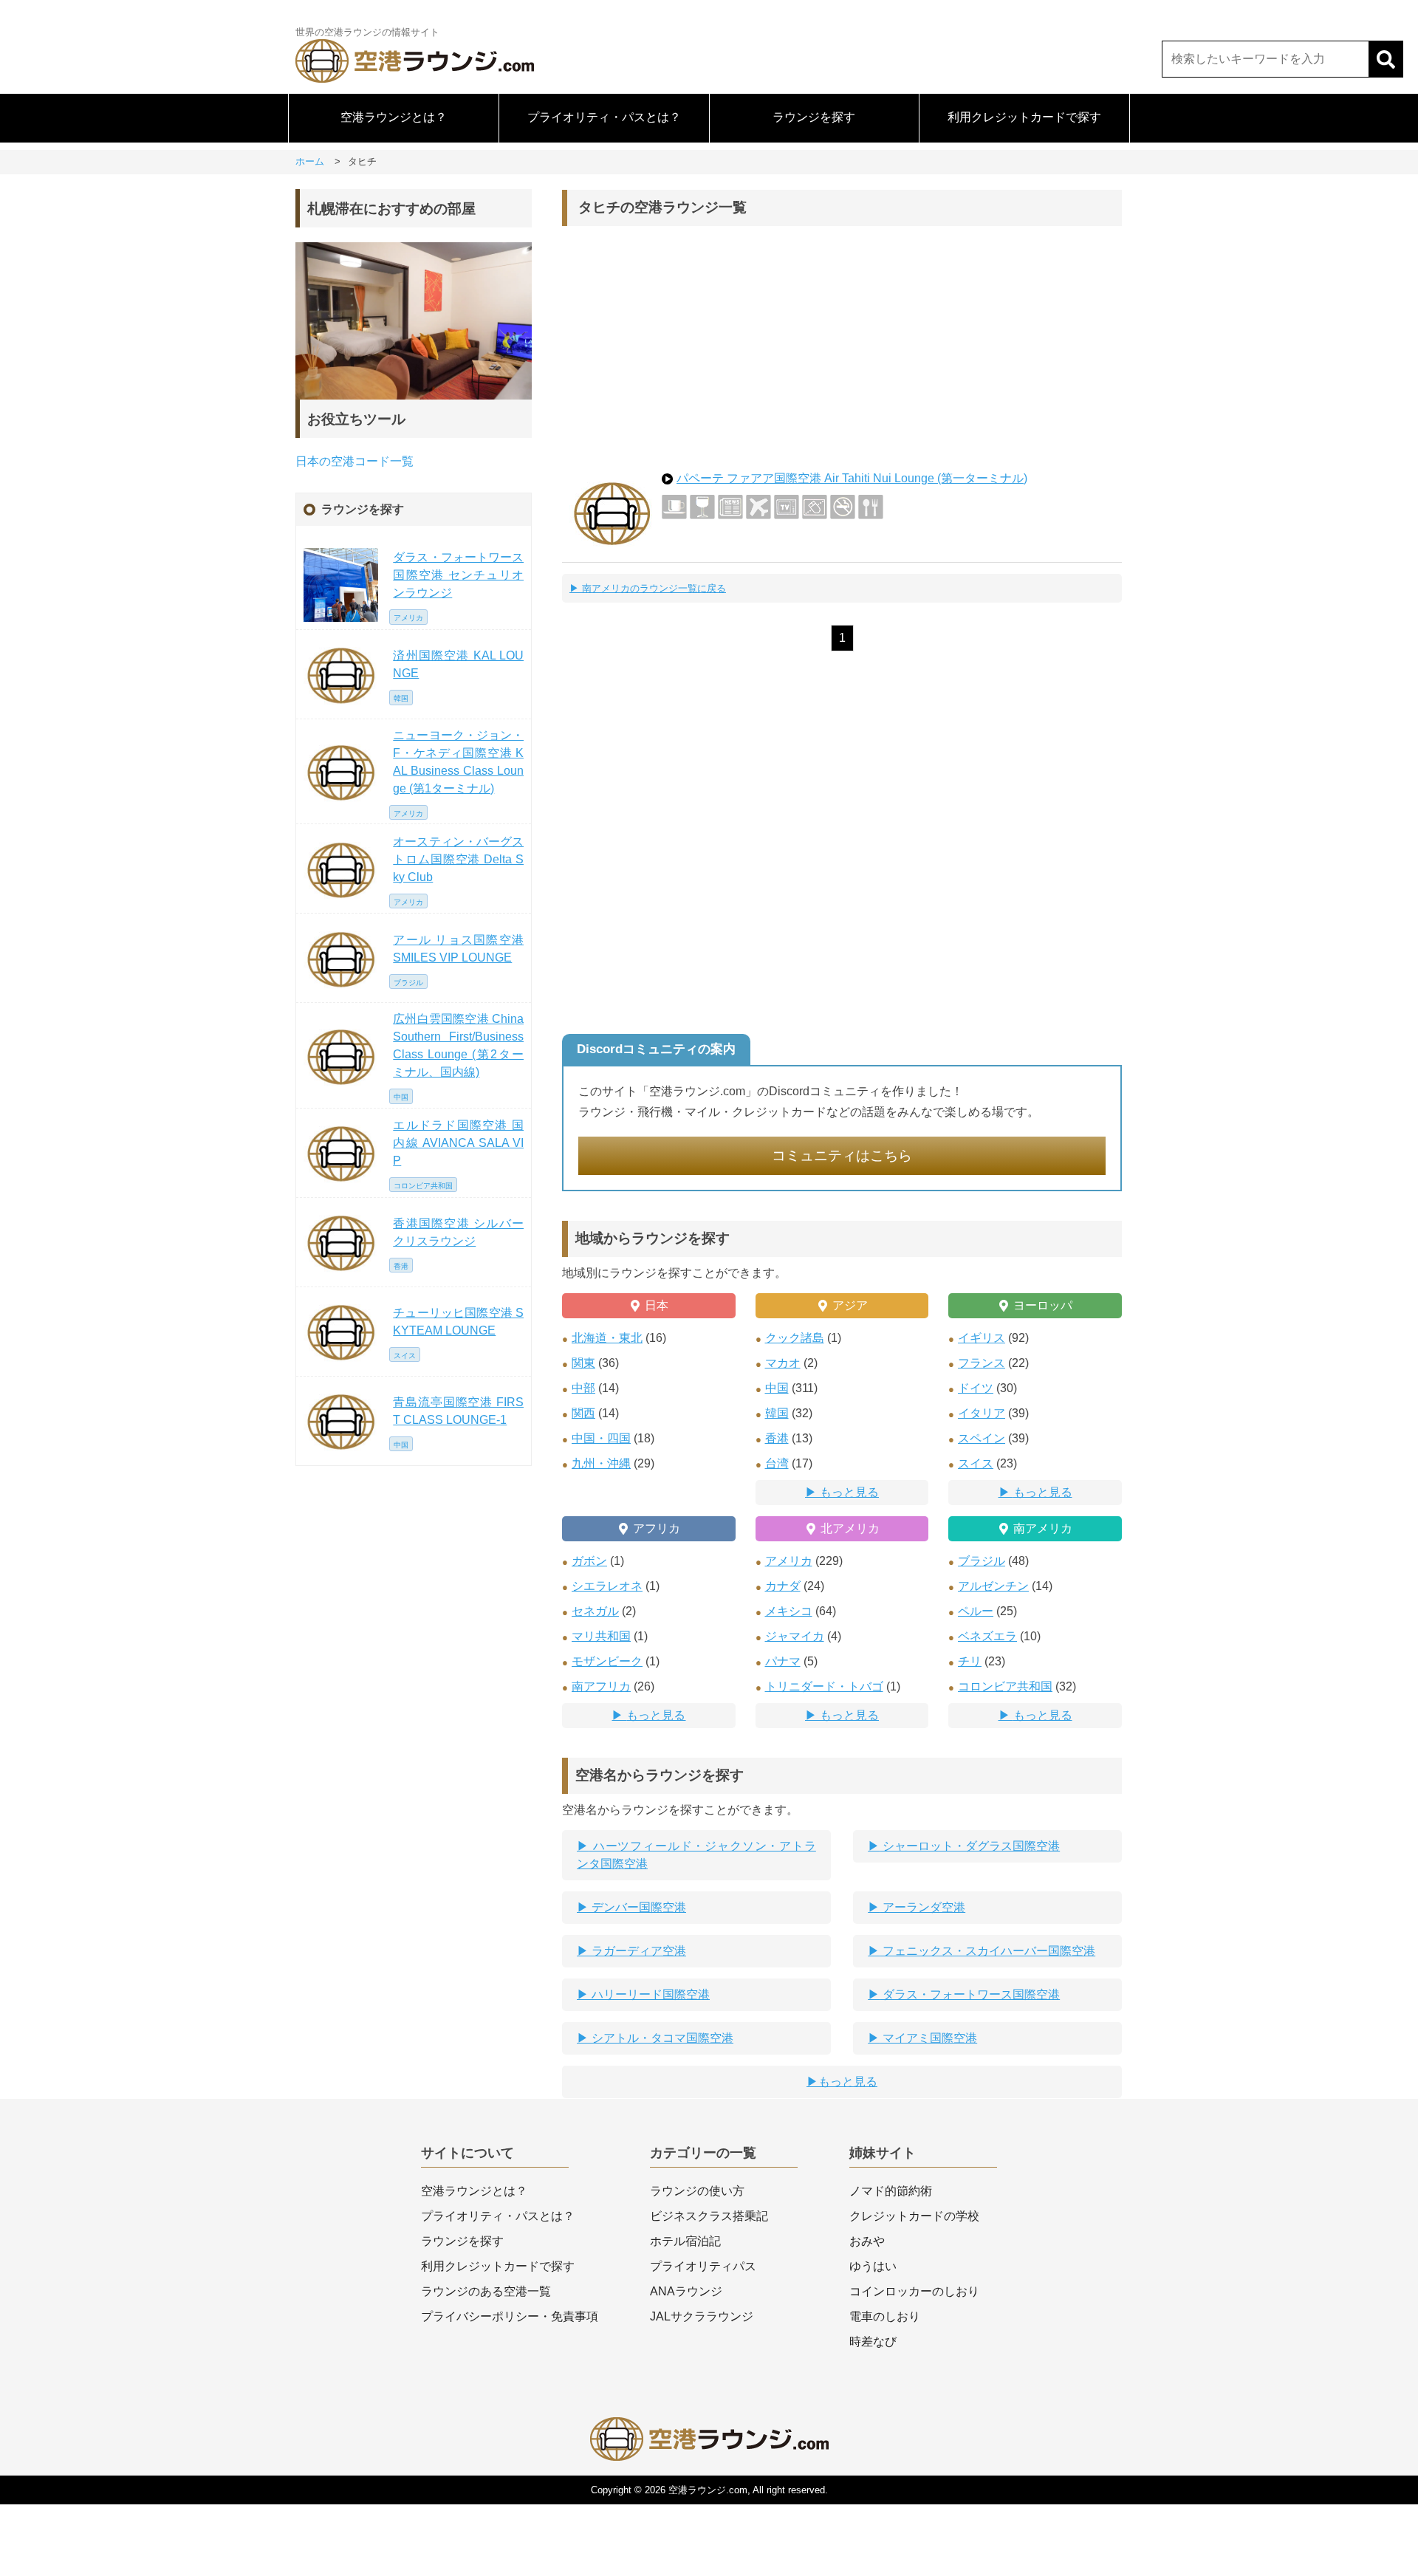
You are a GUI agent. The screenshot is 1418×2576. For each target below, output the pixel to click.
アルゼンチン (993, 1586)
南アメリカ (1043, 1528)
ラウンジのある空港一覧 (486, 2291)
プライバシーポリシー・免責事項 (510, 2316)
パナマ (783, 1661)
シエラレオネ (607, 1586)
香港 (777, 1438)
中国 (777, 1388)
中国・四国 (601, 1438)
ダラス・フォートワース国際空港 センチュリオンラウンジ (458, 575)
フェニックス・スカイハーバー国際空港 (987, 1951)
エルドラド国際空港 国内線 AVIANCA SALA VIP (458, 1143)
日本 (657, 1305)
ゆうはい (873, 2266)
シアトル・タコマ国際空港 (661, 2038)
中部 (583, 1388)
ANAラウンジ (686, 2291)
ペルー (976, 1611)
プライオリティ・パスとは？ (604, 117)
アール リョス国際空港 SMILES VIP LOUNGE (458, 949)
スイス (976, 1463)
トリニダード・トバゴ (824, 1686)
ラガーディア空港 (637, 1951)
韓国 (777, 1413)
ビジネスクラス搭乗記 (709, 2216)
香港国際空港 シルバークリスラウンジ (458, 1232)
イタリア (982, 1413)
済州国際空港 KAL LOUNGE (458, 664)
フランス (982, 1363)
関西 (583, 1413)
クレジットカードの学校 (914, 2216)
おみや (867, 2241)
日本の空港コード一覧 (354, 461)
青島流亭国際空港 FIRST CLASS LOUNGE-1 (458, 1411)
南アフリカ (601, 1686)
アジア (850, 1305)
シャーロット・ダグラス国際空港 (970, 1846)
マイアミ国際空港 (928, 2038)
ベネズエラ (987, 1636)
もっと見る (849, 1492)
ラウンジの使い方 (697, 2191)
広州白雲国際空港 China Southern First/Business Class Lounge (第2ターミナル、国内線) (458, 1045)
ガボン (589, 1561)
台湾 (777, 1463)
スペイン (982, 1438)
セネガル (595, 1611)
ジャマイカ (795, 1636)
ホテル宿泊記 (685, 2241)
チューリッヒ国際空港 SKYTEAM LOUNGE (458, 1322)
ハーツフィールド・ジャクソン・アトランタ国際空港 (696, 1855)
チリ (970, 1661)
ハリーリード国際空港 (649, 1994)
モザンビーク (607, 1661)
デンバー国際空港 (637, 1907)
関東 (583, 1363)
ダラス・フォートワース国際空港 (970, 1994)
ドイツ (976, 1388)
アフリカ (657, 1528)
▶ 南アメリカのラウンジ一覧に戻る (648, 588)
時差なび (873, 2342)
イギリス (982, 1338)
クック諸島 (795, 1338)
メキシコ (789, 1611)
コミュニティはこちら (842, 1155)
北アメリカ (850, 1528)
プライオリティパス (703, 2266)
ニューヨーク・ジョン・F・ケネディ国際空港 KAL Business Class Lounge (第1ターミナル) (458, 762)
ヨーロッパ (1043, 1305)
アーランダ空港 (922, 1907)
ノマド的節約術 (891, 2191)
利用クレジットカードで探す (1024, 117)
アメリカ (789, 1561)
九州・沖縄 (601, 1463)
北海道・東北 (607, 1338)
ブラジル (982, 1561)
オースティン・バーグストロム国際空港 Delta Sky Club (458, 859)
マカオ (783, 1363)
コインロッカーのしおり (914, 2291)
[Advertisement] (842, 344)
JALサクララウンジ (702, 2316)
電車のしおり (885, 2316)
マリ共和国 (601, 1636)
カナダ (783, 1586)
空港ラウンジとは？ (394, 117)
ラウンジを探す (814, 117)
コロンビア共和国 (1005, 1686)
